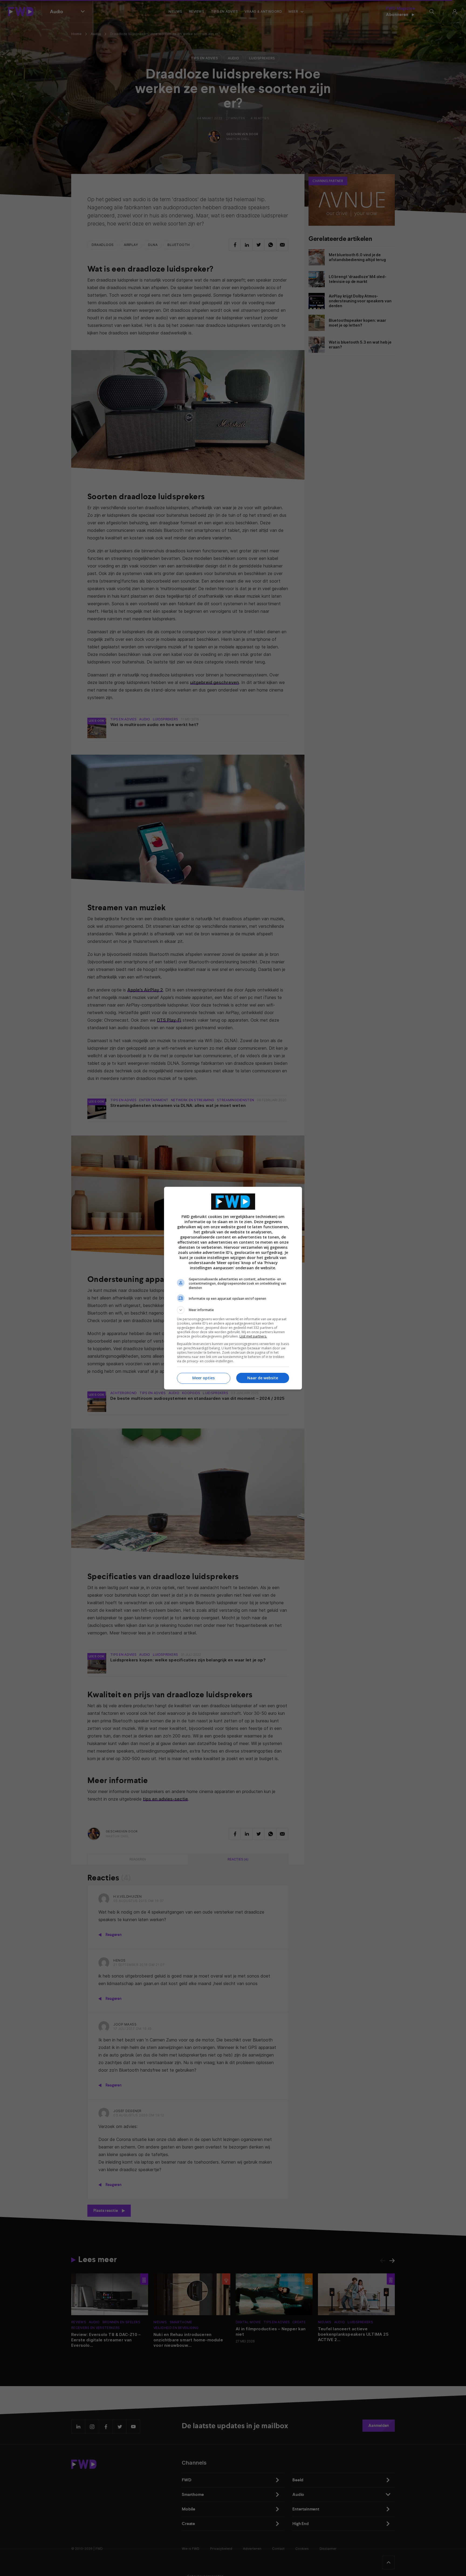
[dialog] (233, 1288)
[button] (233, 1310)
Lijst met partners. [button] (253, 1336)
